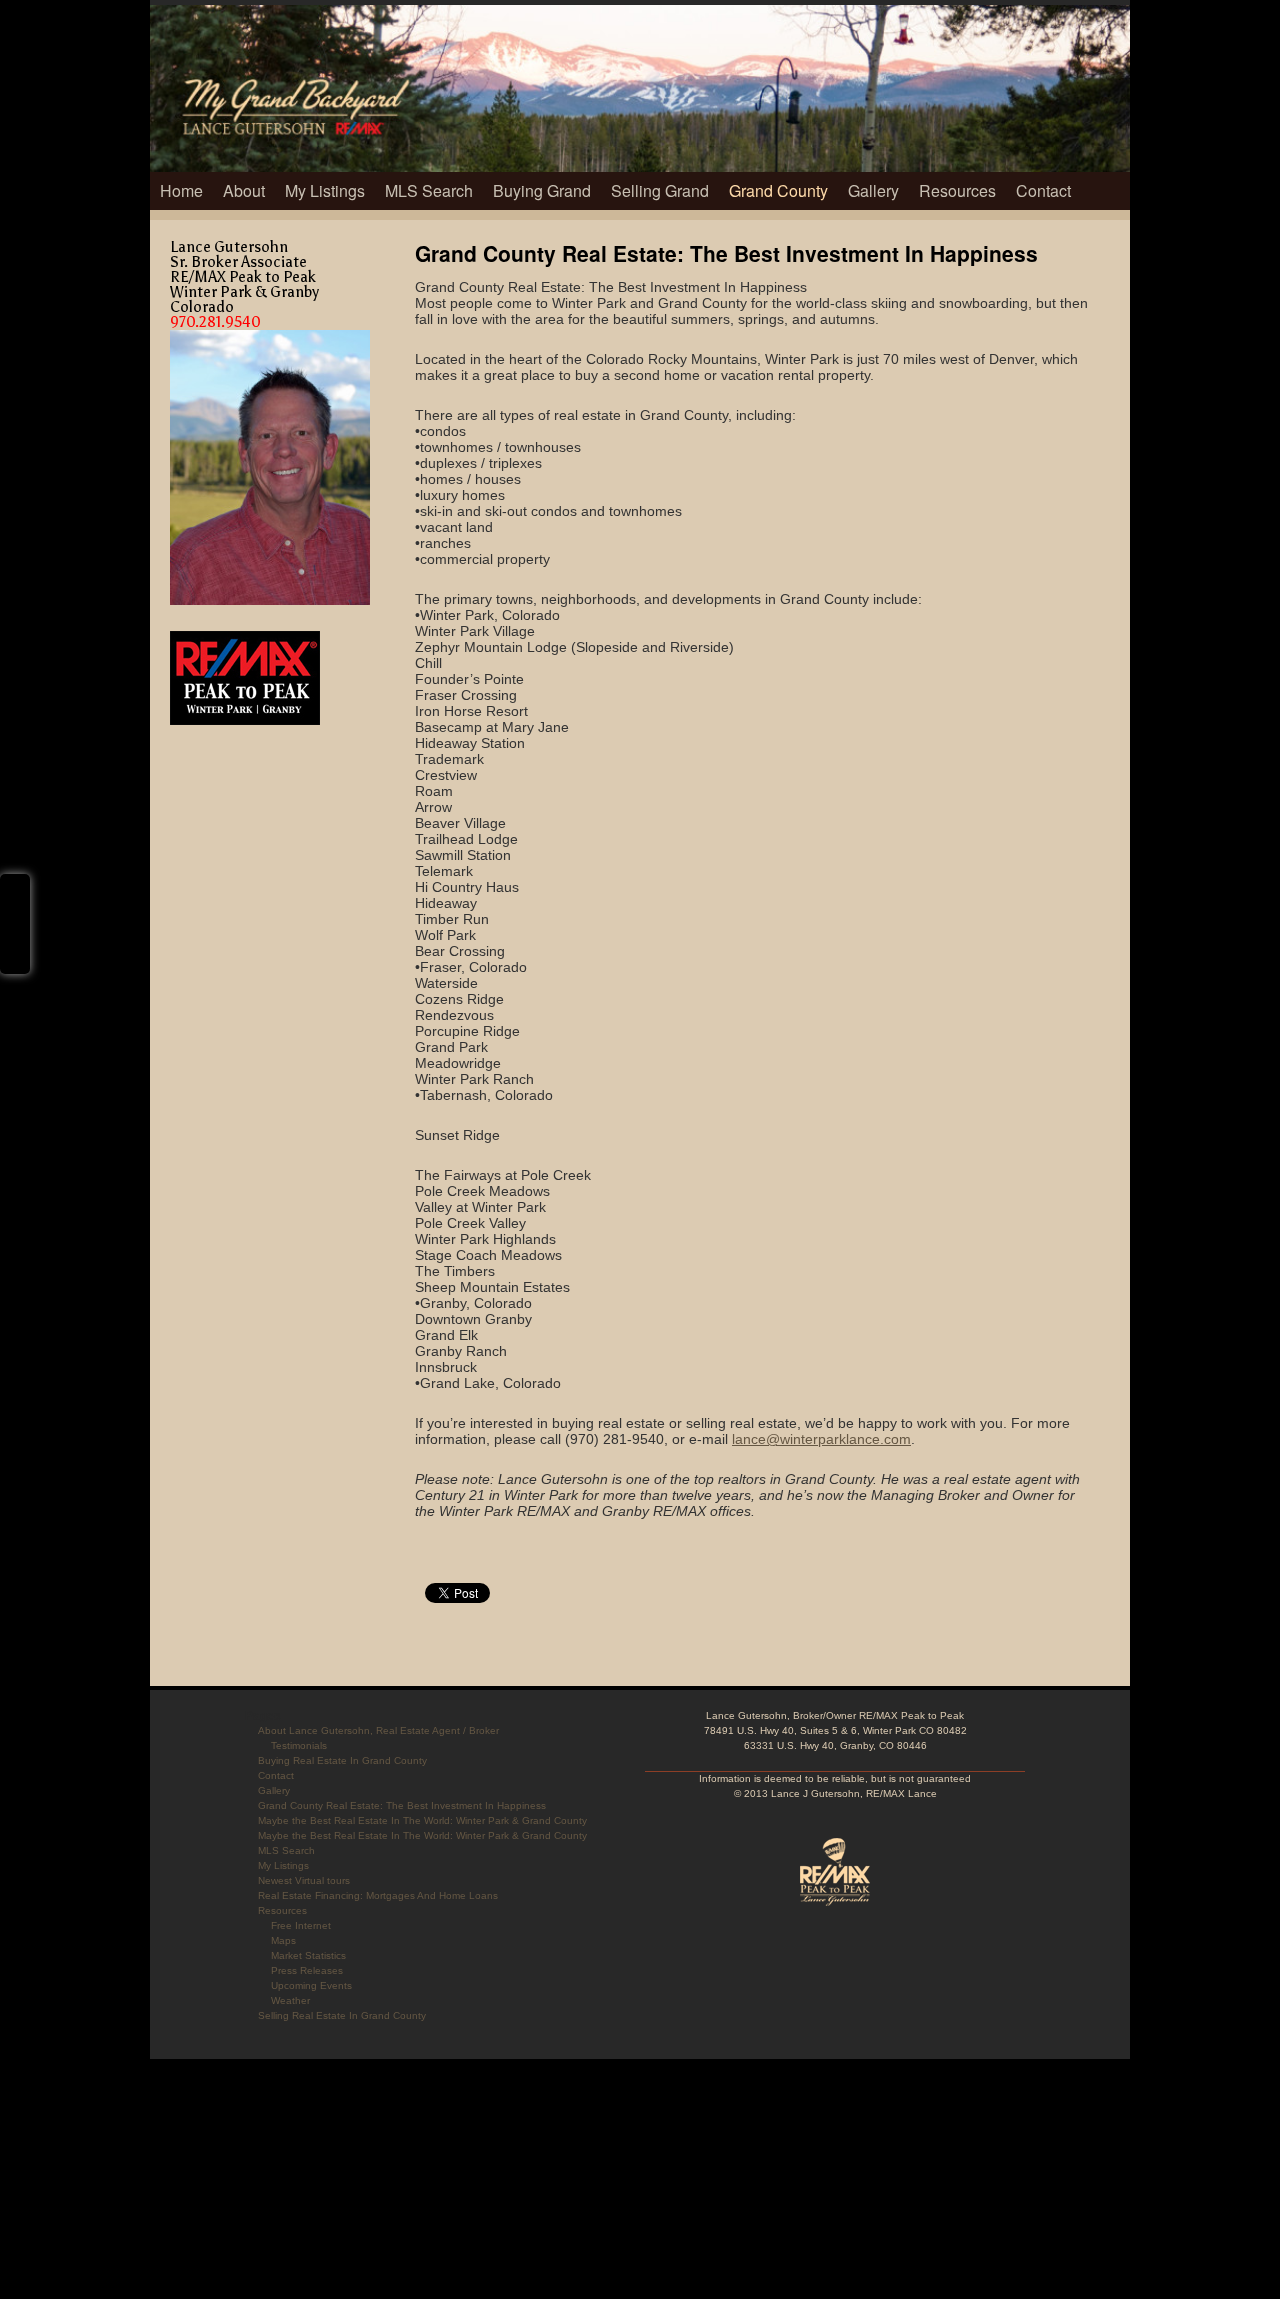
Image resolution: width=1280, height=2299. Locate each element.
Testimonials (299, 1745)
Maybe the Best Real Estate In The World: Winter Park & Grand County (422, 1820)
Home (181, 190)
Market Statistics (308, 1955)
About (244, 190)
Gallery (873, 190)
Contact (1043, 190)
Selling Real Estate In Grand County (342, 2015)
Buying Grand (542, 190)
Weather (290, 2000)
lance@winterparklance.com (821, 1439)
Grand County (778, 190)
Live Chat (15, 924)
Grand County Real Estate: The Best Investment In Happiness (402, 1805)
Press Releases (307, 1970)
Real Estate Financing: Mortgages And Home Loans (378, 1895)
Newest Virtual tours (304, 1880)
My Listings (325, 190)
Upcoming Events (311, 1985)
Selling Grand (660, 190)
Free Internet (301, 1925)
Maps (283, 1940)
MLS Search (429, 190)
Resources (957, 190)
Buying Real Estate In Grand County (342, 1760)
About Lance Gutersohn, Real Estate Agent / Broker (378, 1730)
